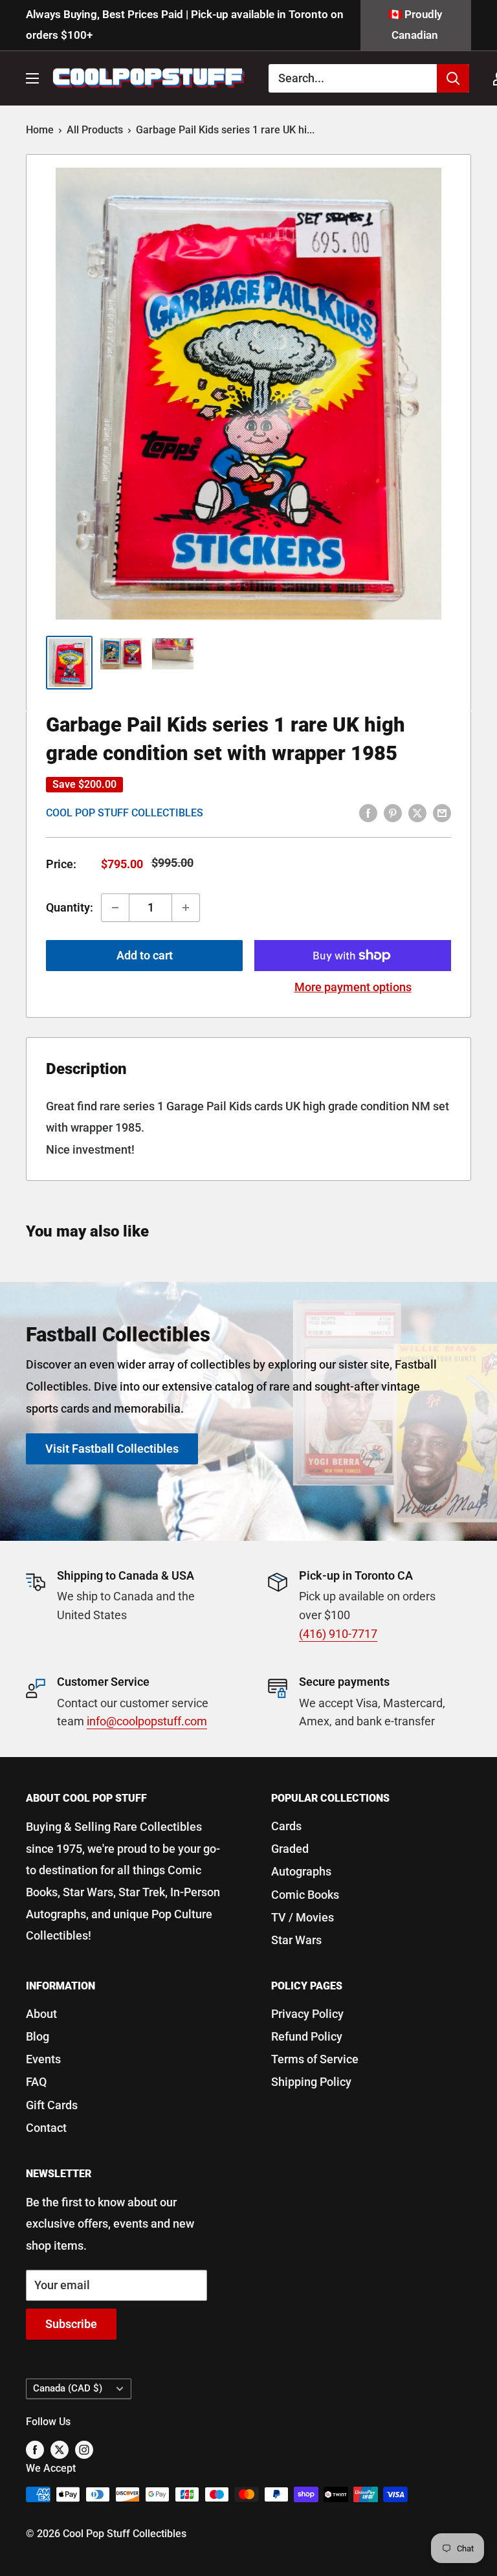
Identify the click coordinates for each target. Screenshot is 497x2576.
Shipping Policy (311, 2082)
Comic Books (305, 1895)
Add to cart (145, 955)
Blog (38, 2036)
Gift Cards (52, 2105)
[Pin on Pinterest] (393, 812)
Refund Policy (307, 2036)
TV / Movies (303, 1917)
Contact (46, 2128)
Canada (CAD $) (68, 2388)
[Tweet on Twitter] (417, 812)
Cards (286, 1826)
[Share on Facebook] (368, 812)
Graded (290, 1849)
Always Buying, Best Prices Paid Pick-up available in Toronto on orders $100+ (185, 25)
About (41, 2014)
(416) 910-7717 (338, 1634)
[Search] (453, 78)
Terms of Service (315, 2059)
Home (40, 130)
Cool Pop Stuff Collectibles (125, 813)
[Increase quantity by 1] (186, 908)
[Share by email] (442, 812)
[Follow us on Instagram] (84, 2449)
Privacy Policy (307, 2014)
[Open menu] (32, 78)
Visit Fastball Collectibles (112, 1449)
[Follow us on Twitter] (60, 2449)
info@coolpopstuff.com (147, 1721)
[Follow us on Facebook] (35, 2449)
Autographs (301, 1871)
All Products (95, 130)
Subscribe (71, 2324)
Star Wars (296, 1940)
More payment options (353, 987)
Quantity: (70, 907)
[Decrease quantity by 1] (115, 908)
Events (43, 2059)
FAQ (36, 2082)
